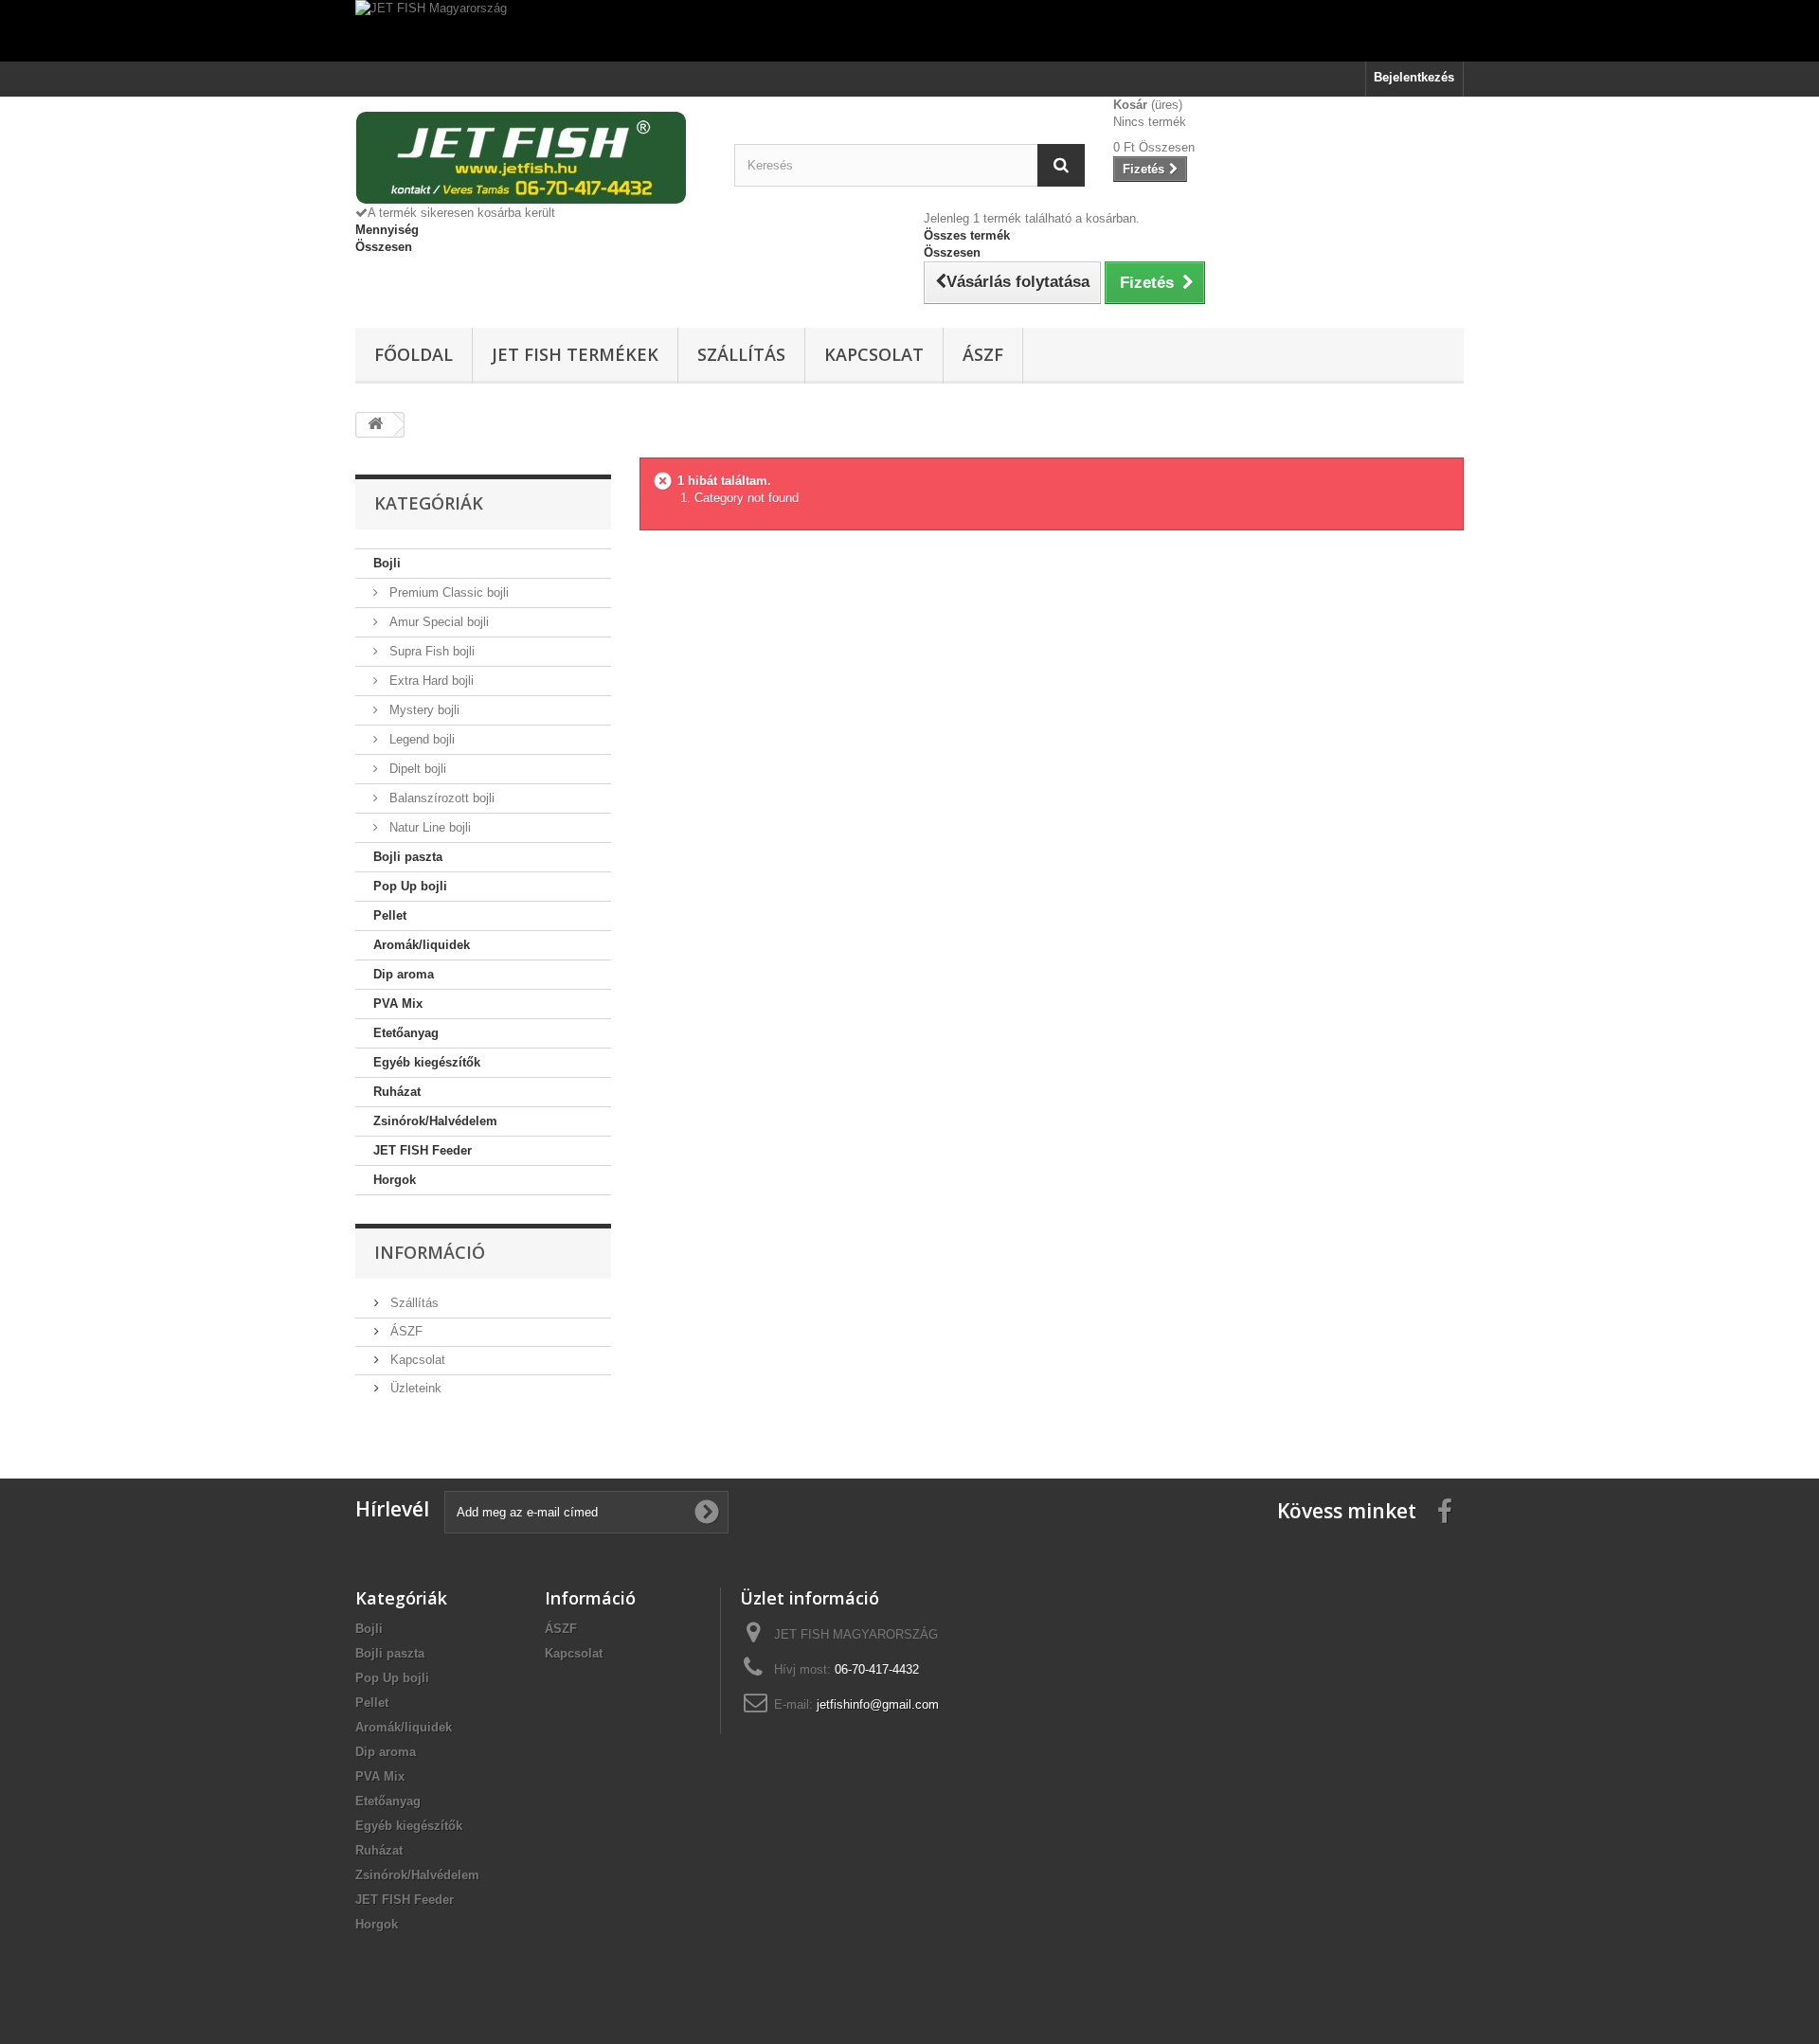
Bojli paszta (408, 857)
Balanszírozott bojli (440, 798)
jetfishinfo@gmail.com (878, 1704)
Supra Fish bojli (430, 651)
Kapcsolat (874, 354)
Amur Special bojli (437, 622)
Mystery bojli (423, 710)
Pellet (390, 915)
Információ (430, 1252)
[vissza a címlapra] (375, 425)
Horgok (395, 1180)
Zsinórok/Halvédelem (435, 1121)
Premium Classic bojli (447, 592)
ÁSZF (983, 354)
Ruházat (397, 1092)
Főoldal (414, 354)
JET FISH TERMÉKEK (575, 354)
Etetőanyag (406, 1033)
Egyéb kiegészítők (427, 1062)
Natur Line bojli (428, 827)
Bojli (387, 563)
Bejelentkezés (1414, 77)
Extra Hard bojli (430, 681)
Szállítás (741, 354)
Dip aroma (404, 974)
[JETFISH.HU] (531, 158)
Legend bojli (420, 739)
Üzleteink (414, 1388)
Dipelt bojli (416, 769)
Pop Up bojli (410, 886)
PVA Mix (398, 1004)
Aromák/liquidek (422, 945)
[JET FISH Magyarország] (909, 31)
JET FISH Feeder (423, 1150)
